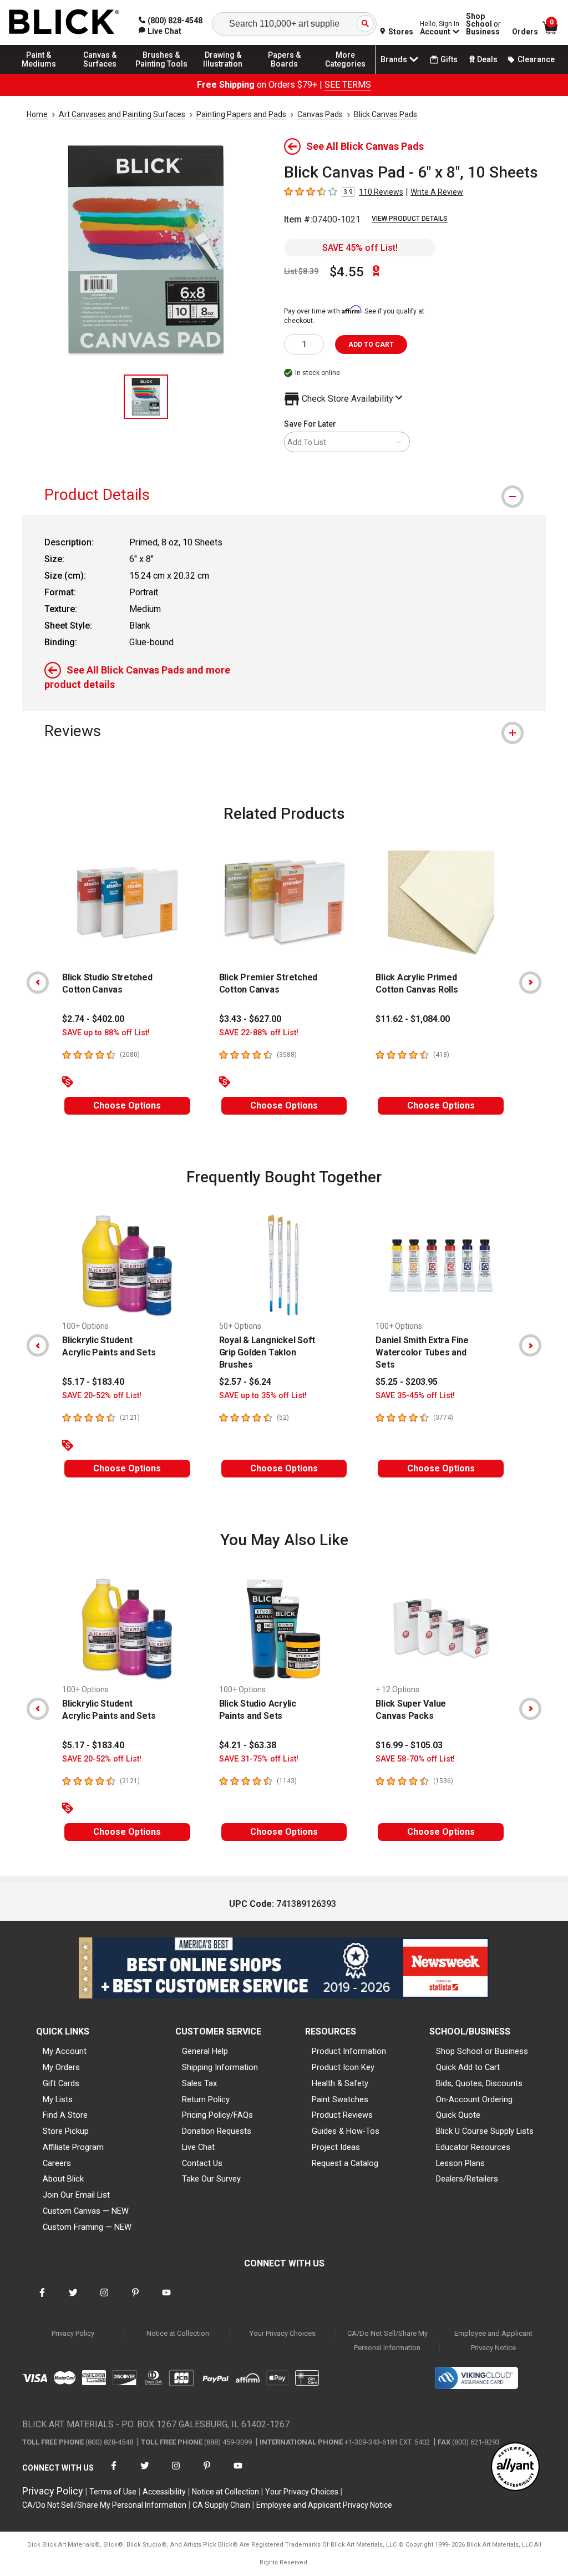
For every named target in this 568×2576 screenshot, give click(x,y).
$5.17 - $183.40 (93, 1382)
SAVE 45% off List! (360, 248)
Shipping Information (220, 2067)
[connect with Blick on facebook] (42, 2299)
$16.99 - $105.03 (409, 1745)
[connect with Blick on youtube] (166, 2299)
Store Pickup (66, 2131)
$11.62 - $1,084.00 (413, 1019)
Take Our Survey (211, 2179)
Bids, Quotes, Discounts (479, 2083)
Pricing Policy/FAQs (217, 2115)
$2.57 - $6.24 (245, 1382)
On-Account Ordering (474, 2099)
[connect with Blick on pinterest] (135, 2299)
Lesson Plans (460, 2163)
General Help (205, 2051)
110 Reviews (381, 192)
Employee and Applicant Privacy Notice (493, 2340)
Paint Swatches (340, 2099)
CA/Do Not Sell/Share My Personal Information (387, 2340)
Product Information (349, 2051)
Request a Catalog (345, 2163)
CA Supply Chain (221, 2505)
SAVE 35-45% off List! (415, 1396)
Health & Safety (340, 2083)
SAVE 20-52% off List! (102, 1396)
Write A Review (437, 192)
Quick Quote (458, 2115)
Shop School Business (483, 24)
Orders (525, 32)
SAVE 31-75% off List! (259, 1759)
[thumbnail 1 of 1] (146, 397)
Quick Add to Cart (468, 2067)
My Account (65, 2051)
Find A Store (65, 2115)
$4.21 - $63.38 (248, 1745)
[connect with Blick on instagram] (104, 2299)
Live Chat (198, 2147)
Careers (57, 2163)
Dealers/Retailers (467, 2179)
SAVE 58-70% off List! (415, 1759)
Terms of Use (113, 2492)
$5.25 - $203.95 (407, 1382)
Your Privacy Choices (283, 2333)
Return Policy (206, 2099)
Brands (394, 59)
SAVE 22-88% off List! (259, 1033)
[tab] (284, 495)
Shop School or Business (482, 2051)
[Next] (530, 983)
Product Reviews (342, 2115)
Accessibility (164, 2492)
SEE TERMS (348, 85)
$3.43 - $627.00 (250, 1019)
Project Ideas (336, 2147)
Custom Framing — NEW (87, 2227)
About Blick (63, 2179)
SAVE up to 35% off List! (263, 1396)
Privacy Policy (73, 2333)
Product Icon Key (343, 2067)
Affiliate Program (73, 2147)
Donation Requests (217, 2131)
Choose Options (127, 1105)
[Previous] (38, 983)
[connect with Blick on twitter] (73, 2299)
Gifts (449, 59)
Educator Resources (473, 2147)
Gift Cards (61, 2083)
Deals (487, 59)
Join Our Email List (76, 2195)
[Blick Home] (64, 22)
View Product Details (410, 219)
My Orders (61, 2067)
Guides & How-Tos (346, 2131)
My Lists (58, 2099)
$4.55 (347, 272)
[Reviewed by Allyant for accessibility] (515, 2468)
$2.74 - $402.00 (93, 1019)
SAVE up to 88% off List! (106, 1033)
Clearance (536, 59)
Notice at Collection (178, 2333)
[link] (160, 31)
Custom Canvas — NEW (86, 2211)
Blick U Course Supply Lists (485, 2131)
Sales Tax (199, 2083)
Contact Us (202, 2163)
